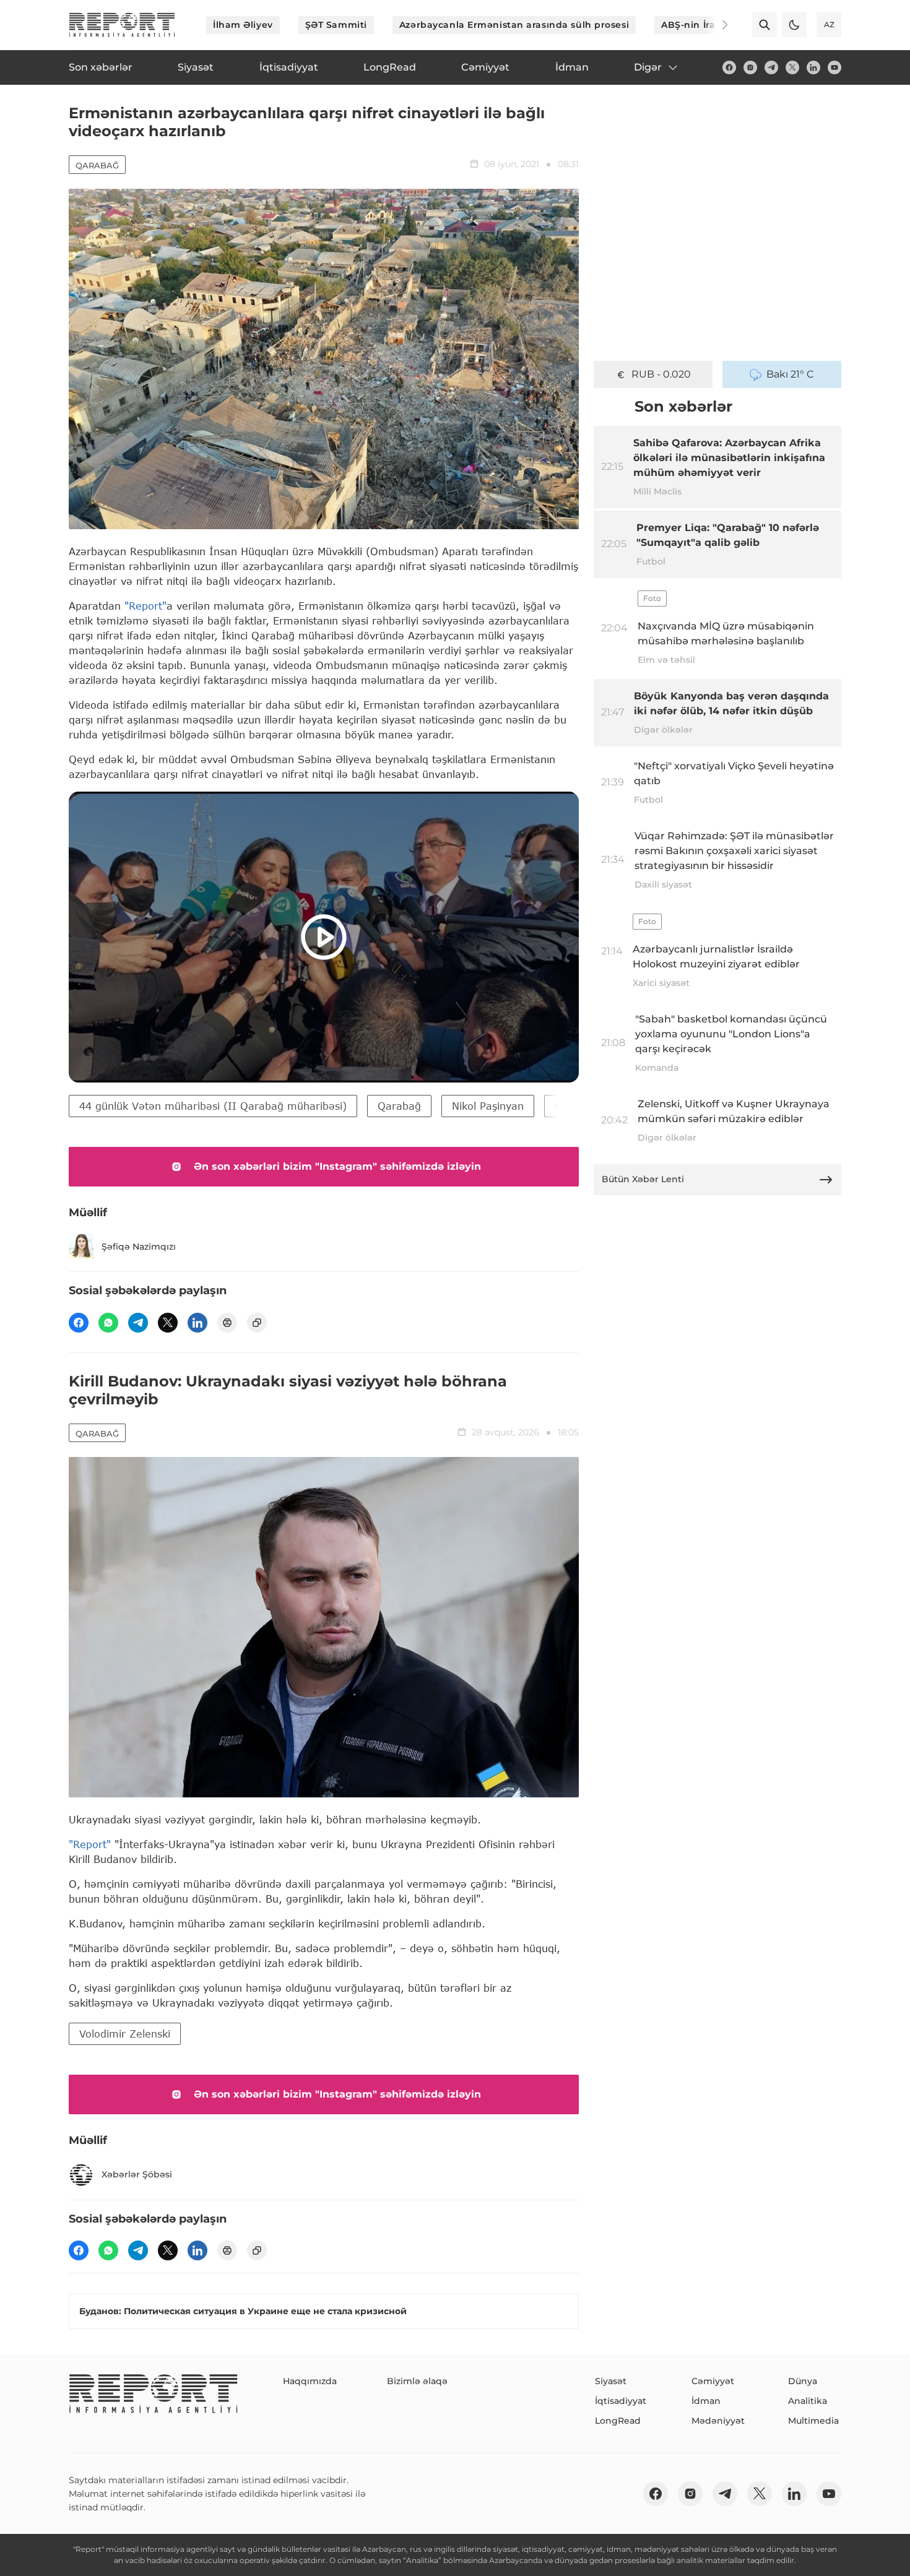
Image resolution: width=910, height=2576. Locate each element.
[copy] (257, 1323)
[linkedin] (813, 67)
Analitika (808, 2401)
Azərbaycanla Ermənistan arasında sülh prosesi (514, 25)
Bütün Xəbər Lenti (643, 1179)
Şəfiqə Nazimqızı (139, 1247)
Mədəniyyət (718, 2421)
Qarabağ (97, 165)
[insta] (750, 67)
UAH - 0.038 (661, 374)
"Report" (145, 606)
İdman (706, 2401)
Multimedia (813, 2421)
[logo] (122, 25)
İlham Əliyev (243, 25)
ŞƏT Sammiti (336, 25)
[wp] (108, 1323)
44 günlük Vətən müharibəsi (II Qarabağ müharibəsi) (213, 1106)
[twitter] (792, 67)
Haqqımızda (310, 2381)
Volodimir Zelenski (125, 2034)
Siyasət (611, 2381)
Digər (648, 67)
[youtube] (834, 67)
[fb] (729, 67)
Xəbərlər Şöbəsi (137, 2174)
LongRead (618, 2421)
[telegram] (771, 67)
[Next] (716, 25)
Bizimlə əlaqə (417, 2381)
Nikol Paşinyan (488, 1106)
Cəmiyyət (713, 2381)
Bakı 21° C (790, 374)
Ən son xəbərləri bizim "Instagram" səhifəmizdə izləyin (337, 1166)
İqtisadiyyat (621, 2401)
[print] (227, 1323)
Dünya (803, 2381)
